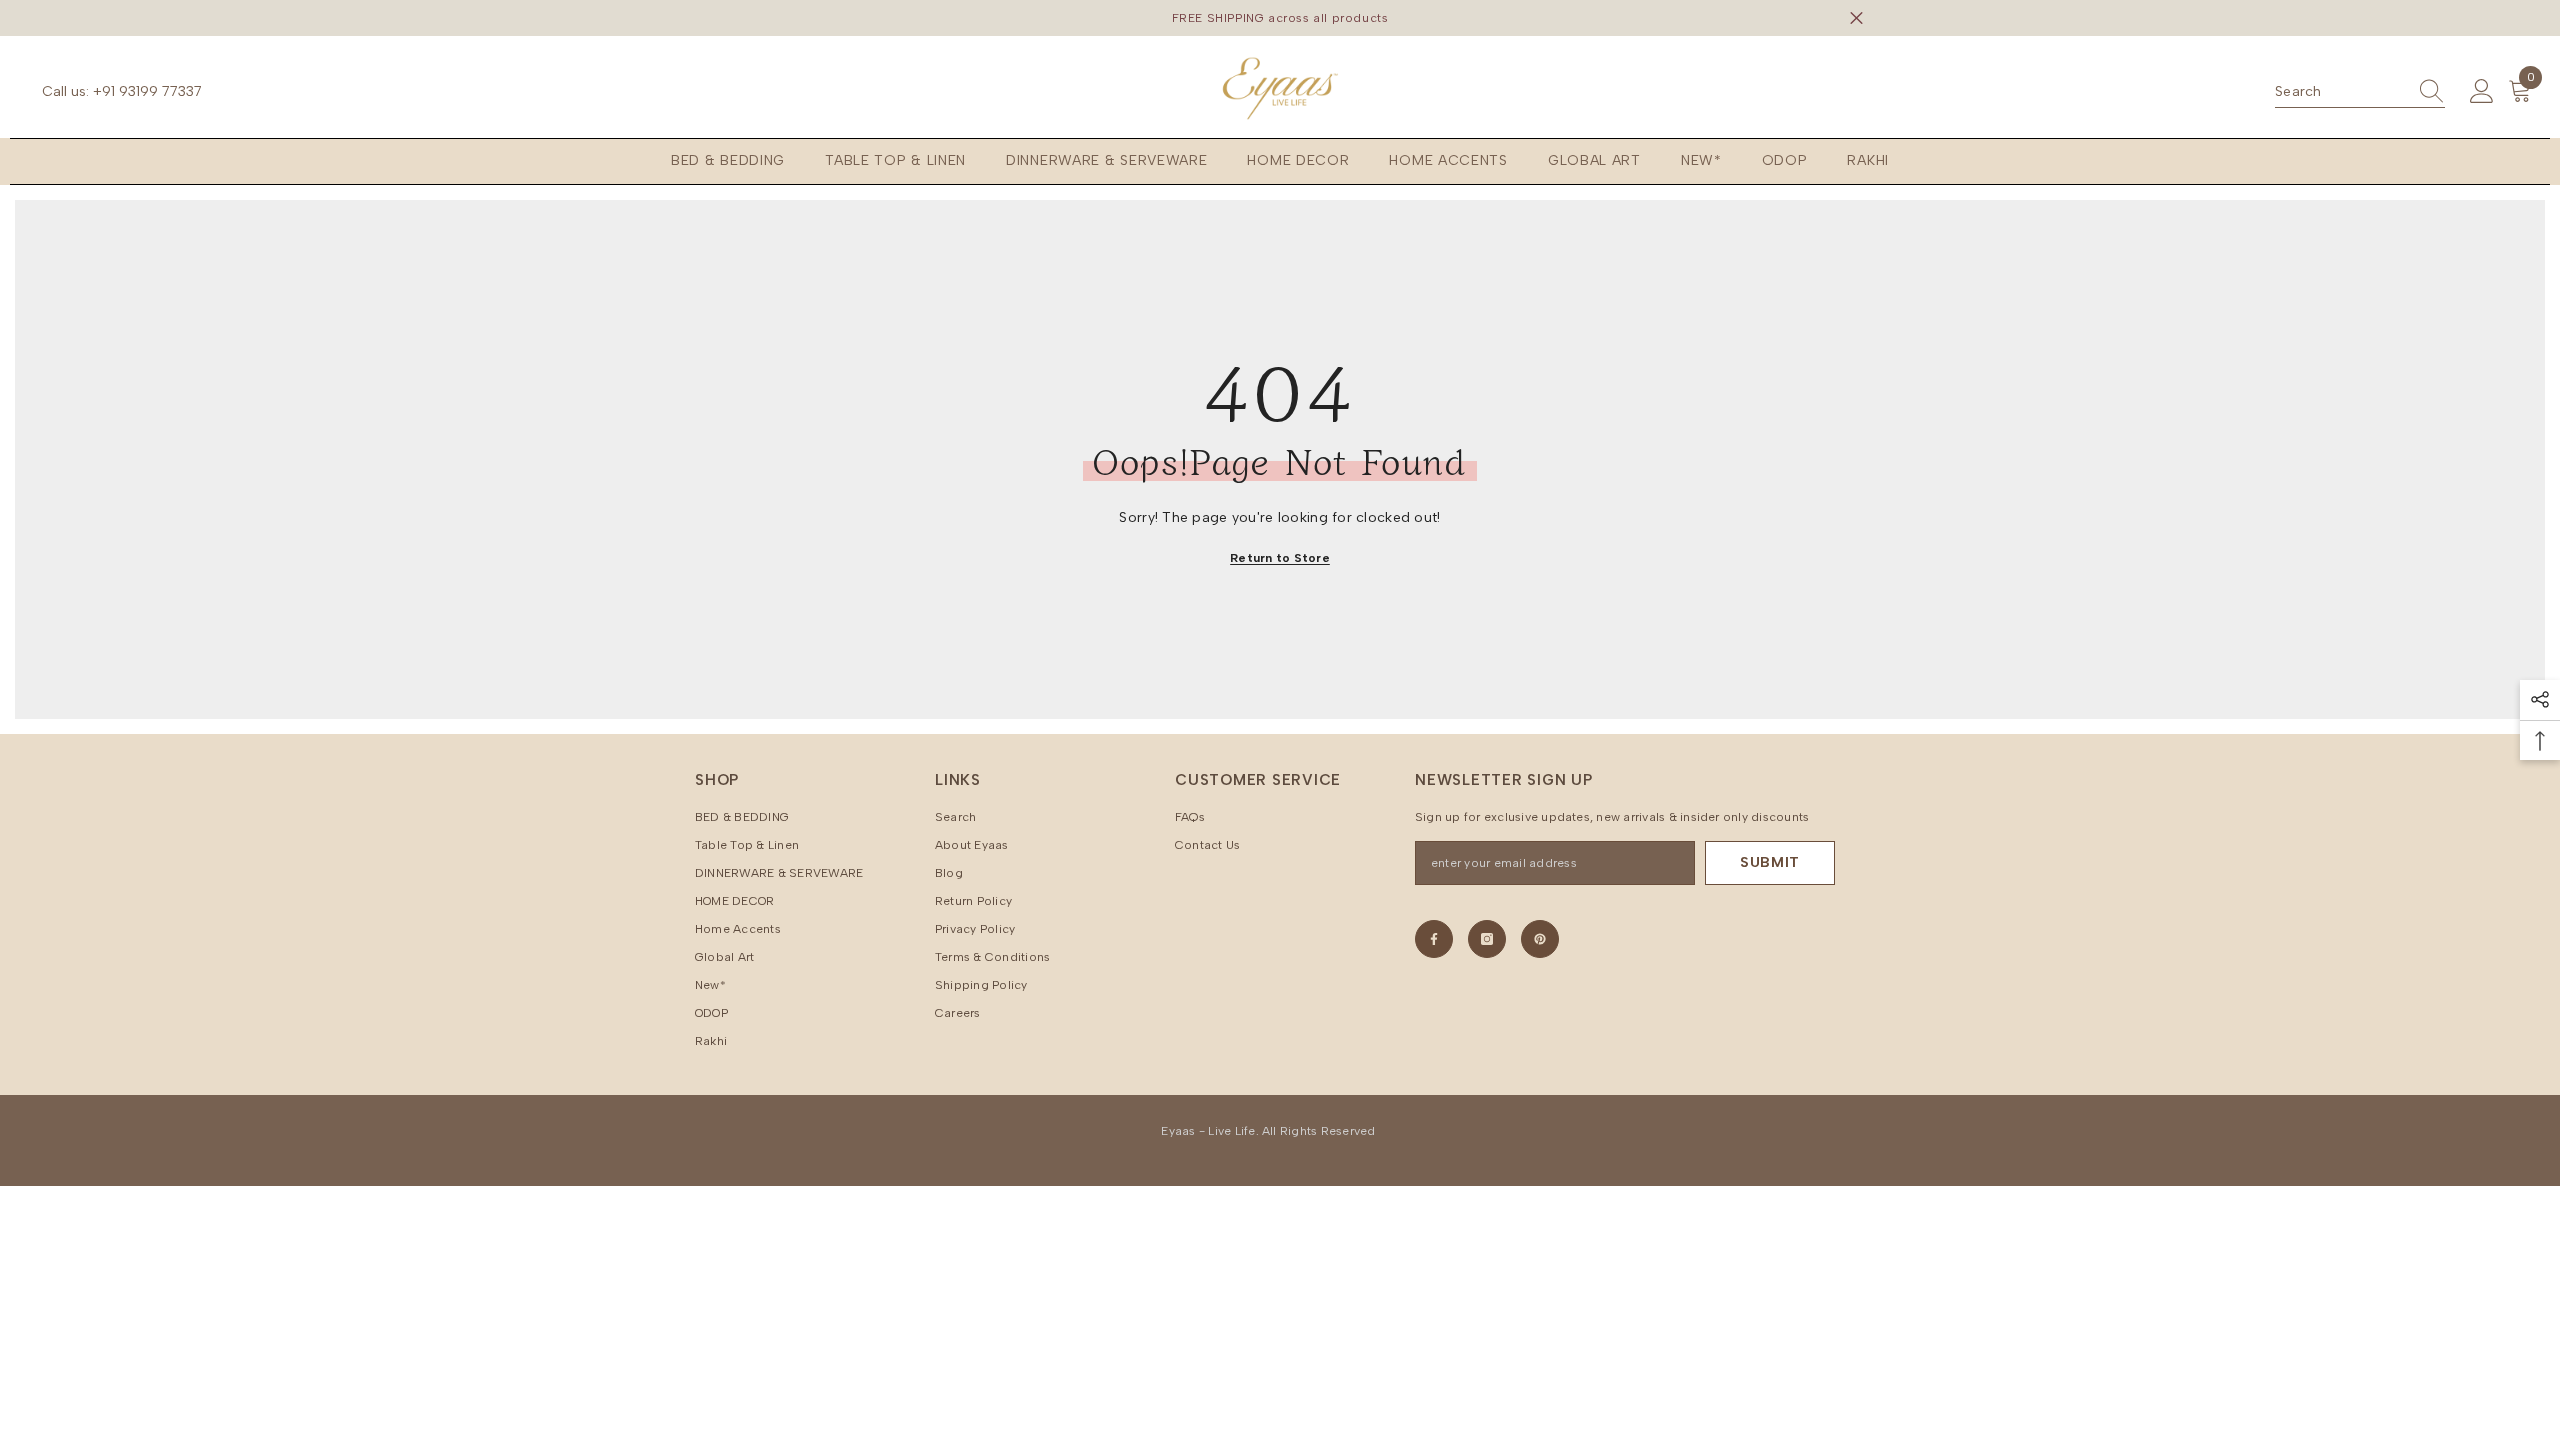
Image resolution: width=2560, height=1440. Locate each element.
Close (1856, 18)
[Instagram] (1487, 939)
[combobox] (2341, 92)
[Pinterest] (1540, 939)
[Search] (2360, 92)
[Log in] (2482, 92)
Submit (1770, 862)
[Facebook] (1434, 939)
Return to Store (1280, 558)
